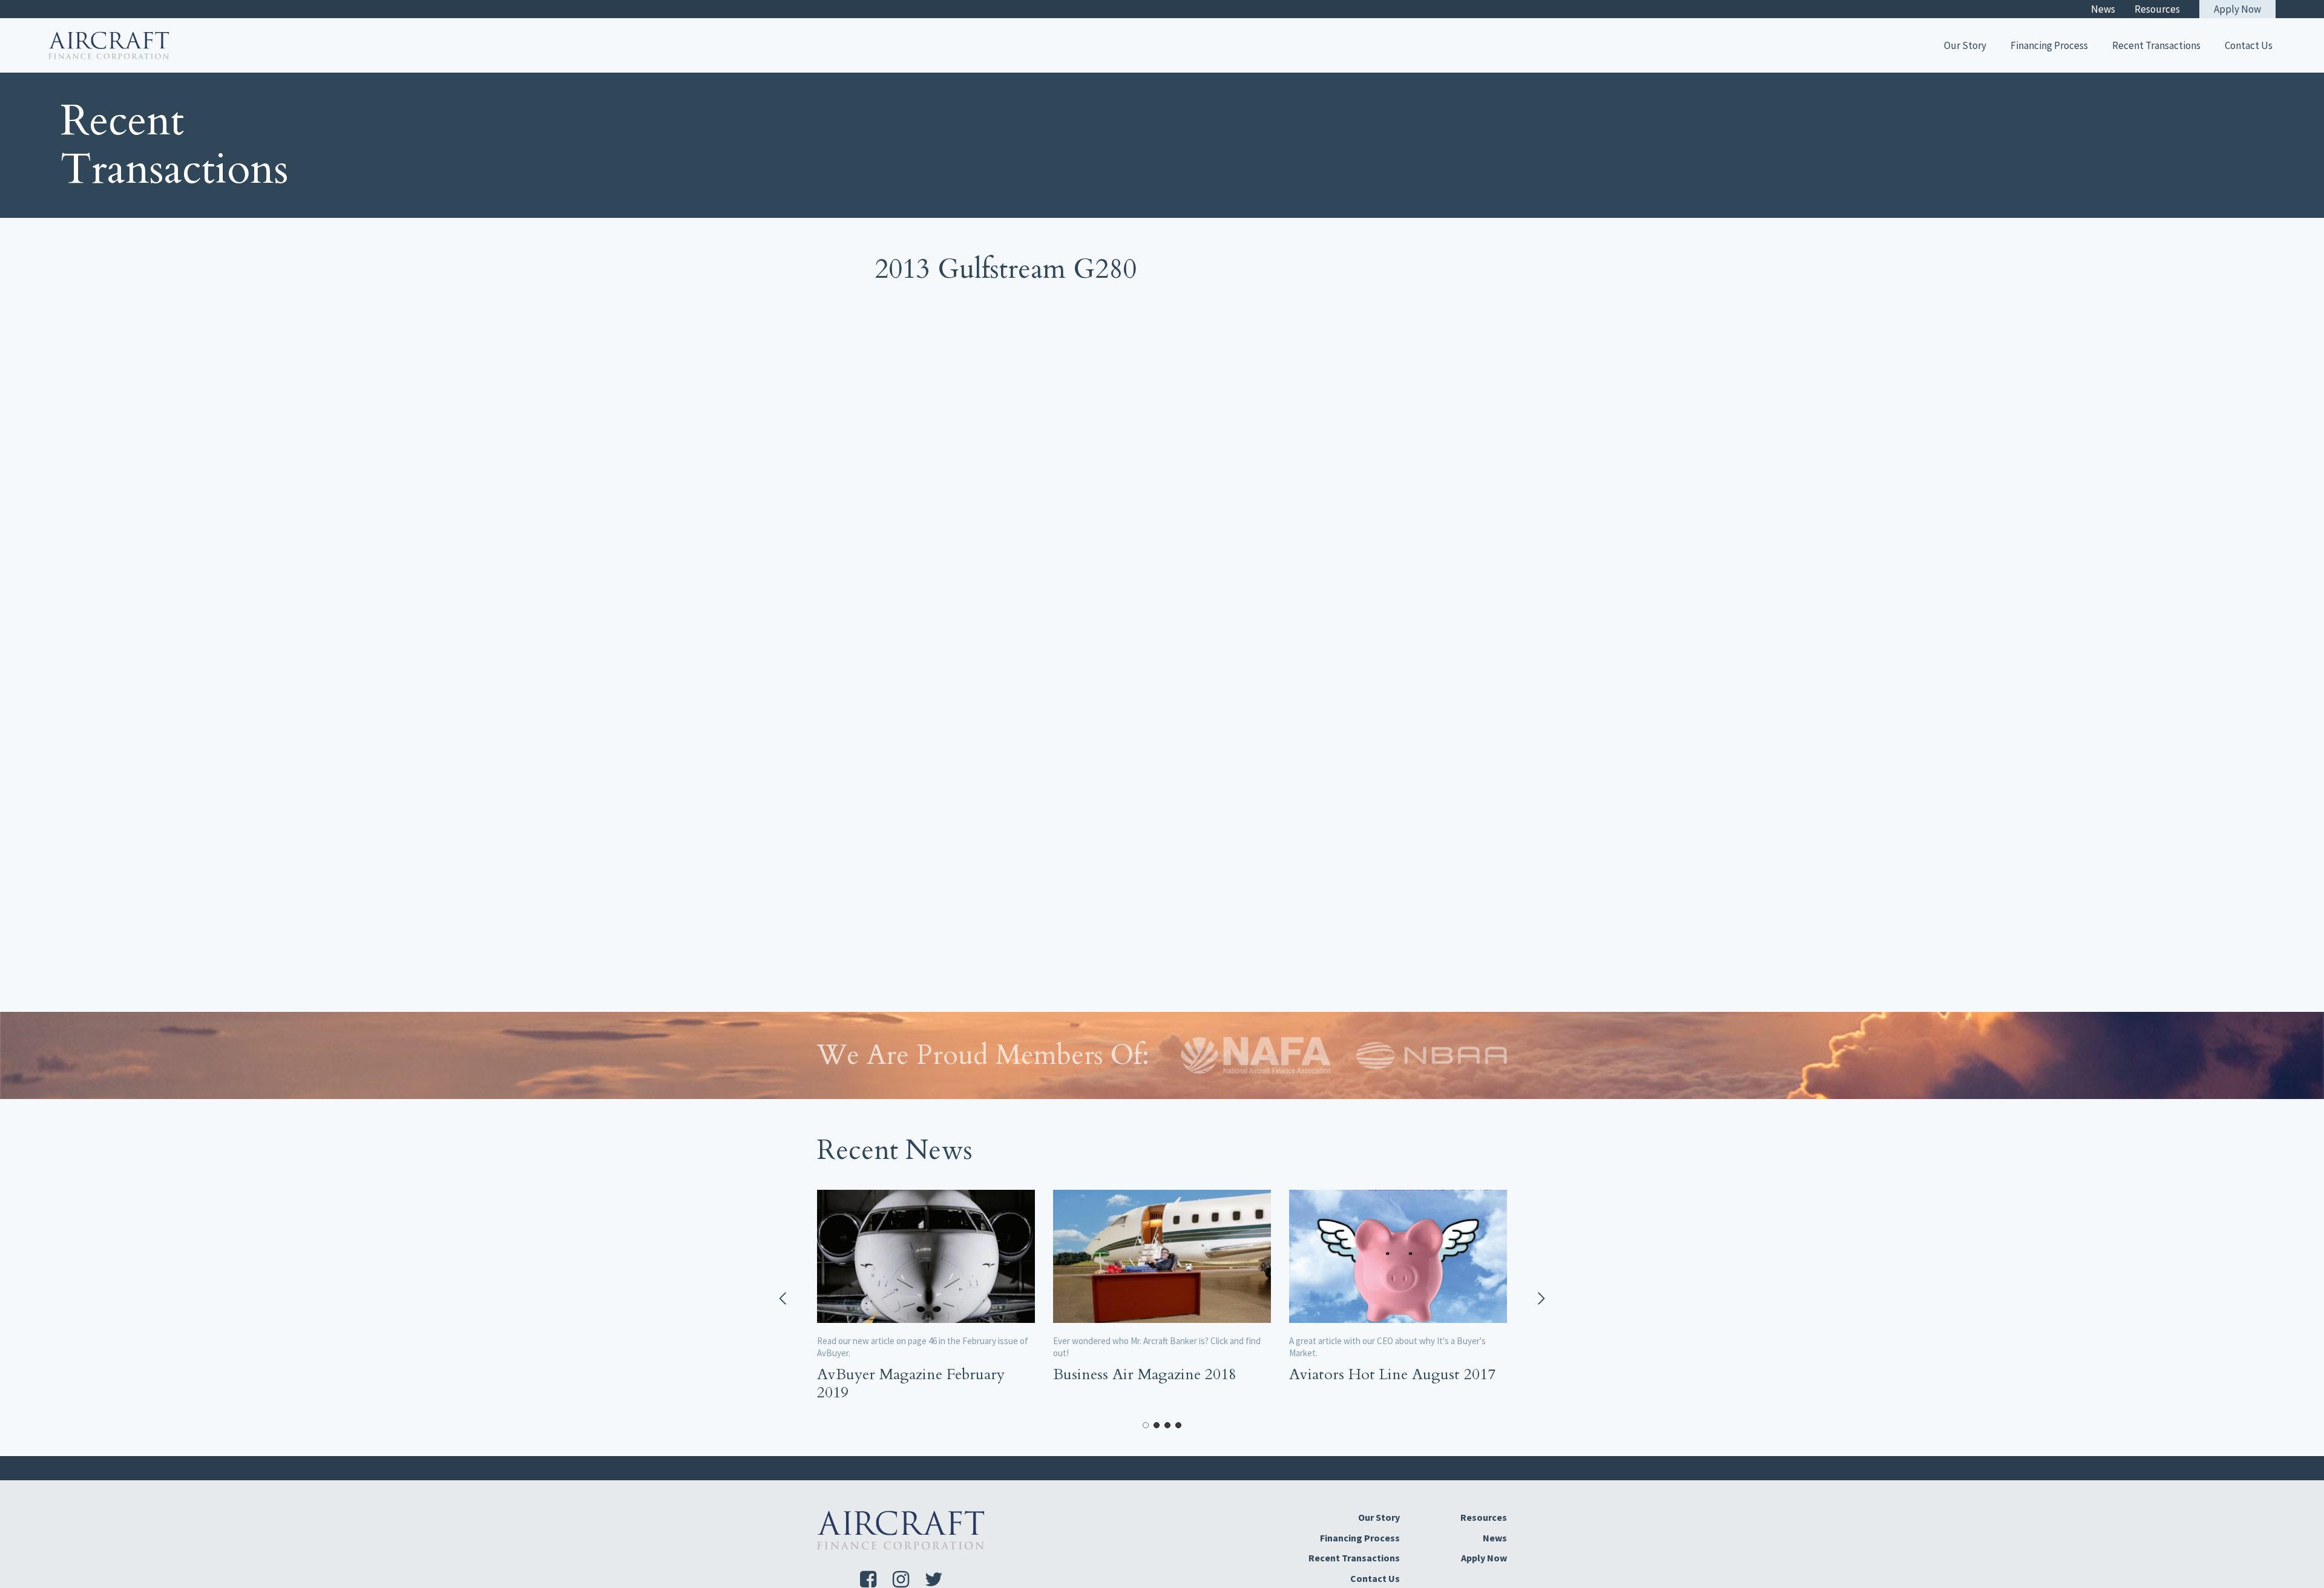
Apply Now (2237, 9)
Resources (2157, 9)
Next (1540, 1299)
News (2103, 9)
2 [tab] (1157, 1425)
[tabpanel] (926, 1299)
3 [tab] (1167, 1425)
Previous (784, 1299)
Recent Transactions (2156, 45)
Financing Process (2049, 45)
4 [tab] (1178, 1425)
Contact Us (2249, 45)
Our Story (1965, 45)
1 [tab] (1146, 1425)
